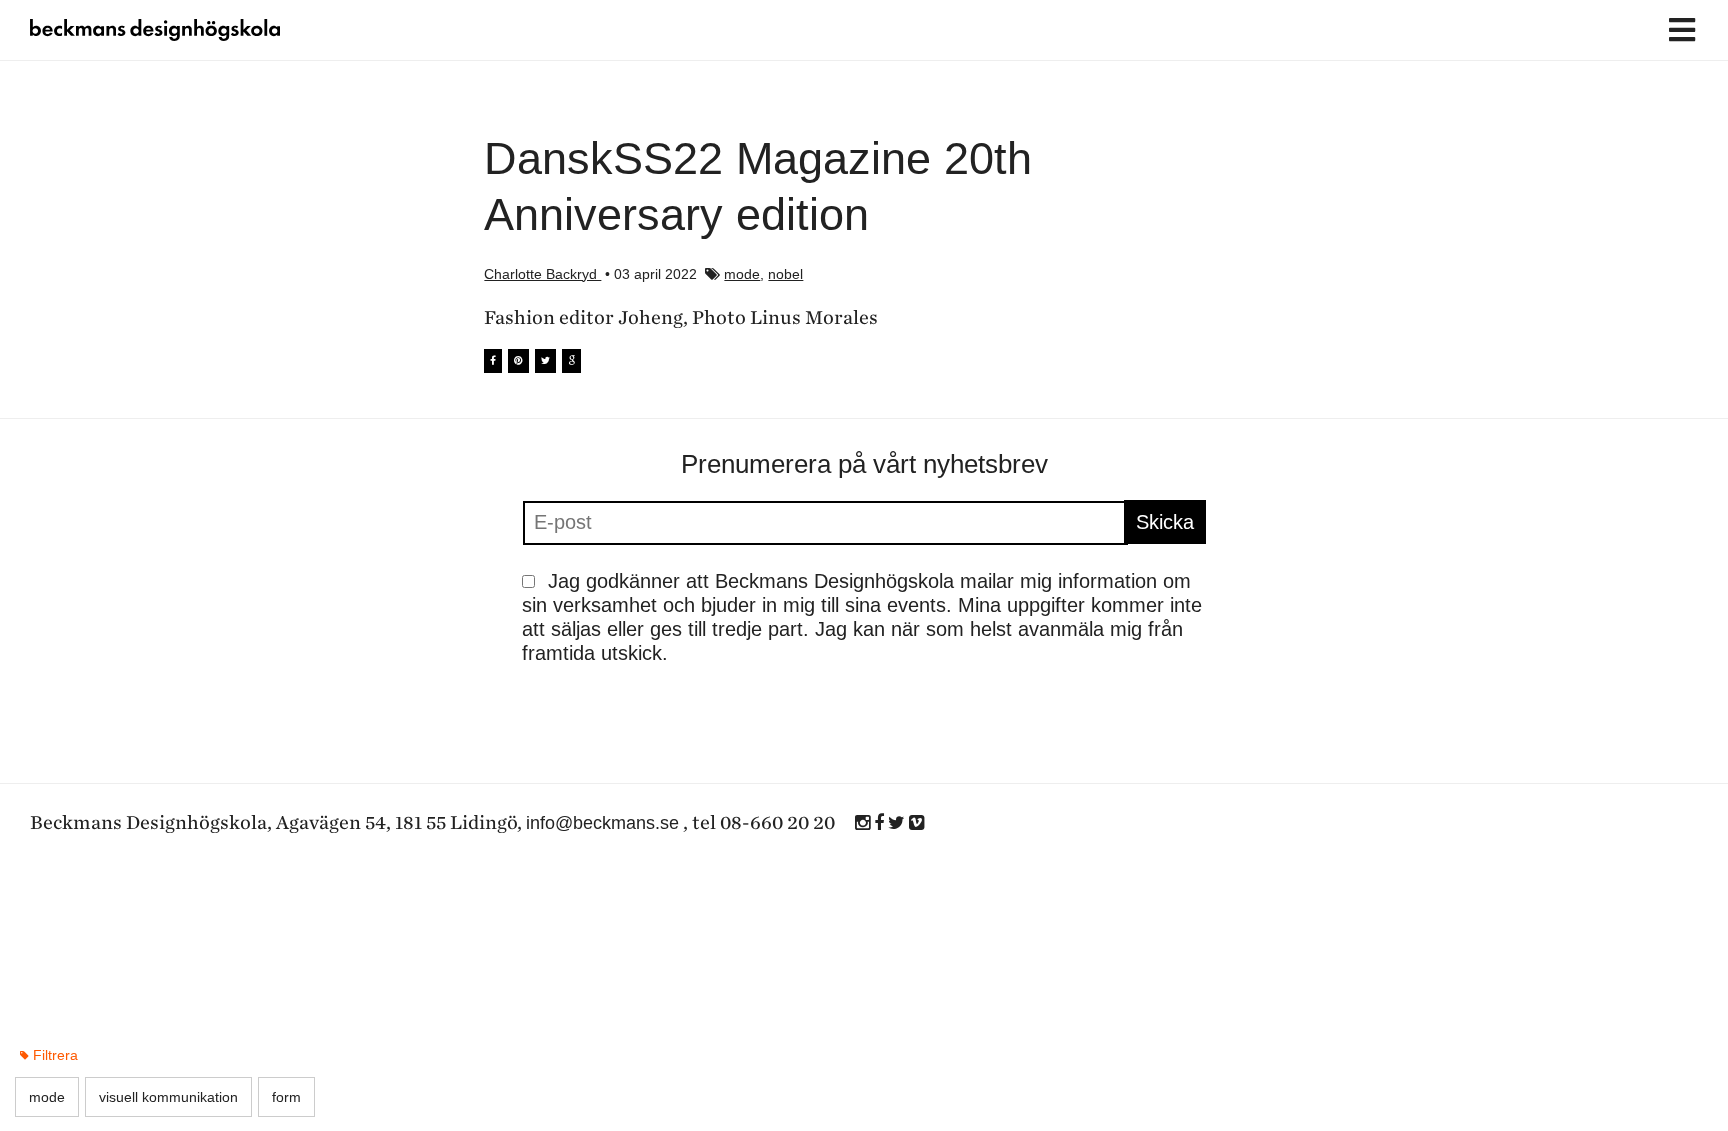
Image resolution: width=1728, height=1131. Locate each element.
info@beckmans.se (602, 823)
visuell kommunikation (168, 1097)
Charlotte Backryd (542, 274)
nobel (785, 274)
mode (742, 274)
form (286, 1097)
